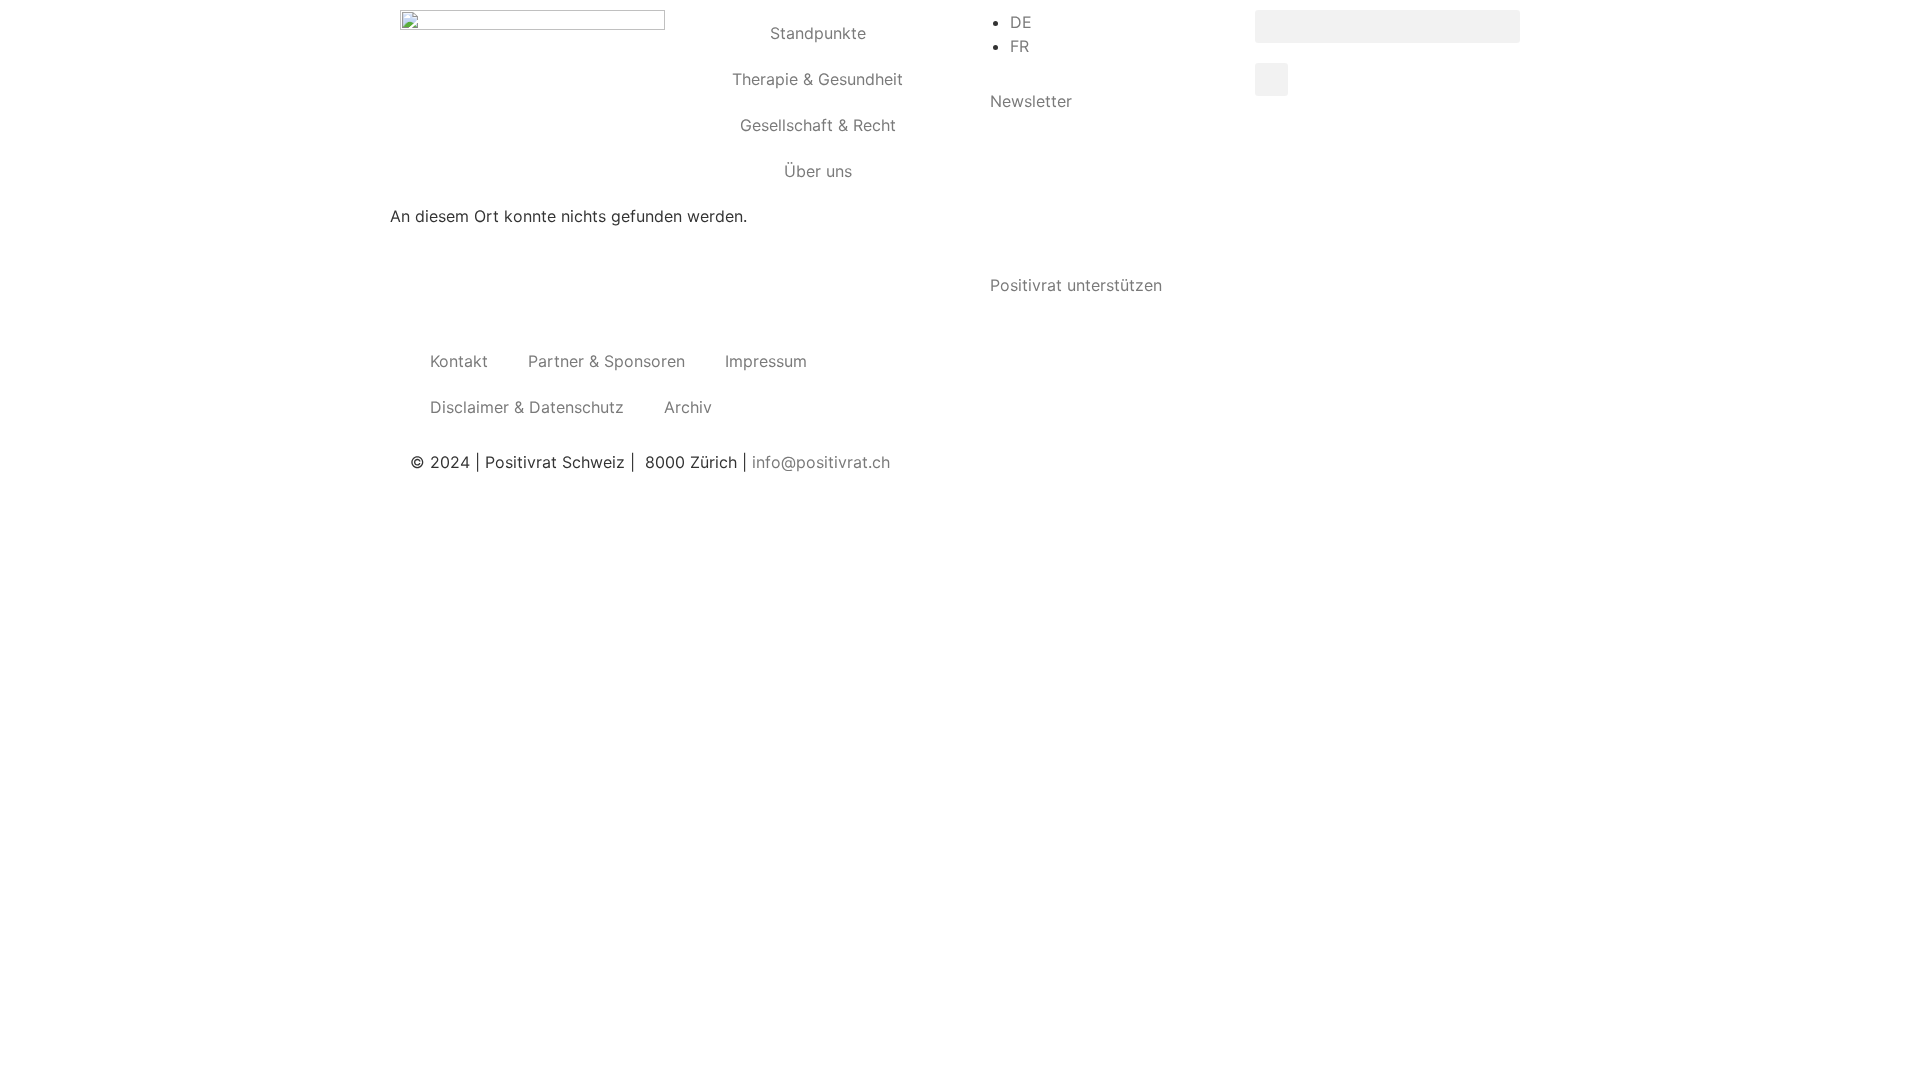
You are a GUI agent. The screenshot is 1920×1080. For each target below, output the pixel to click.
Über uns (818, 171)
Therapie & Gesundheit (817, 79)
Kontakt (459, 361)
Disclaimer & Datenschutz (527, 407)
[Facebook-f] (995, 363)
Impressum (766, 361)
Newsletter (1031, 101)
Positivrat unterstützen (1076, 285)
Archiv (688, 407)
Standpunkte (818, 33)
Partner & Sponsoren (606, 361)
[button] (1387, 26)
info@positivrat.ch (818, 462)
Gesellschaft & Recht (818, 125)
